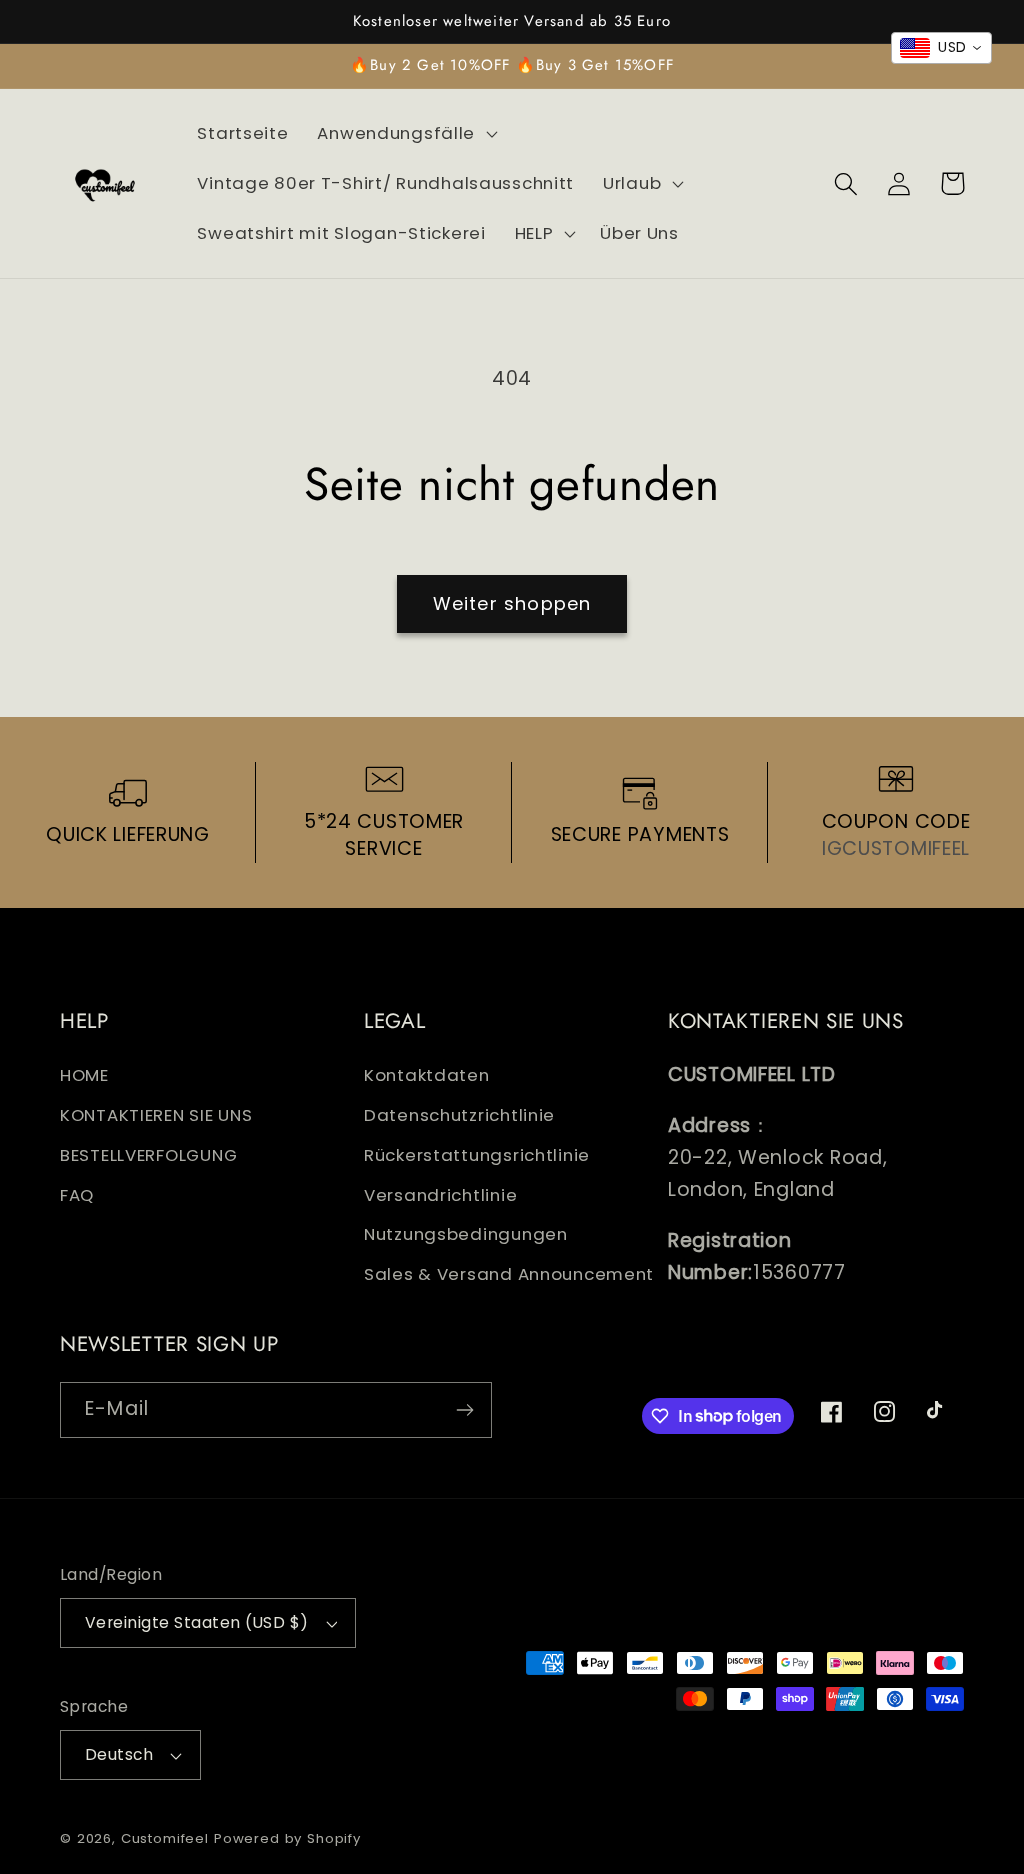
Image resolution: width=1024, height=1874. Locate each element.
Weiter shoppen (512, 603)
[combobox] (941, 48)
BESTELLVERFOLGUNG (148, 1155)
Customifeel (165, 1838)
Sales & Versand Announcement (509, 1274)
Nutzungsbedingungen (466, 1234)
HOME (84, 1075)
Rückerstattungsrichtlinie (477, 1155)
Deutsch (119, 1754)
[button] (405, 134)
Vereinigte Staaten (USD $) (196, 1622)
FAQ (77, 1195)
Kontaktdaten (427, 1075)
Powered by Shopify (287, 1838)
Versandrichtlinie (440, 1195)
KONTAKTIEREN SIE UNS (156, 1115)
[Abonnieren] (464, 1410)
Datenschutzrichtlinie (459, 1115)
